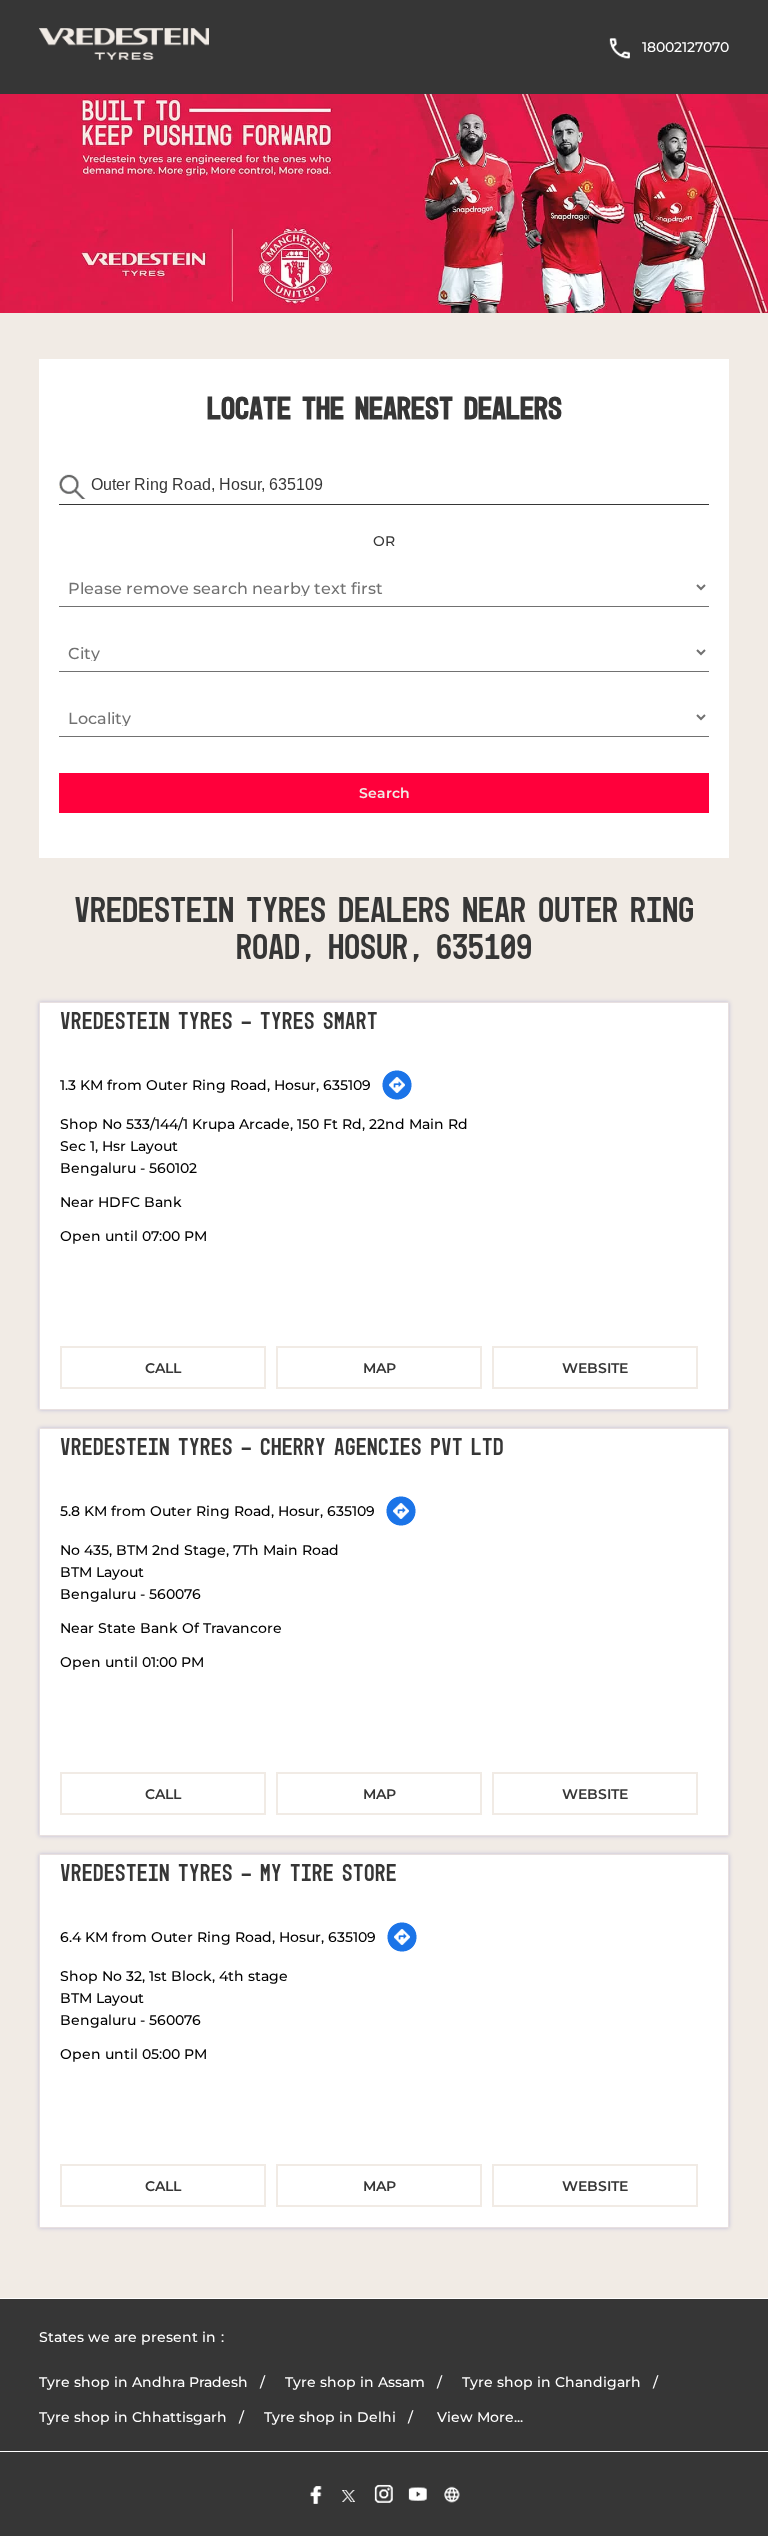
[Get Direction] (397, 1085)
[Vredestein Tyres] (124, 47)
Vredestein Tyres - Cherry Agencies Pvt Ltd (282, 1448)
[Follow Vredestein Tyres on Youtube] (418, 2494)
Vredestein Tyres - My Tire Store (228, 1874)
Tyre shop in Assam (355, 2382)
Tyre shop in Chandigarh (551, 2382)
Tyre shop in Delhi (330, 2417)
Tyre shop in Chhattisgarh (133, 2417)
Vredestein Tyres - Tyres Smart (219, 1022)
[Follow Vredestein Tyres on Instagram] (384, 2494)
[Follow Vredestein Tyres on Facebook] (316, 2494)
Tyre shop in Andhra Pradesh (143, 2382)
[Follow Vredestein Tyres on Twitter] (350, 2494)
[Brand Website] (452, 2494)
